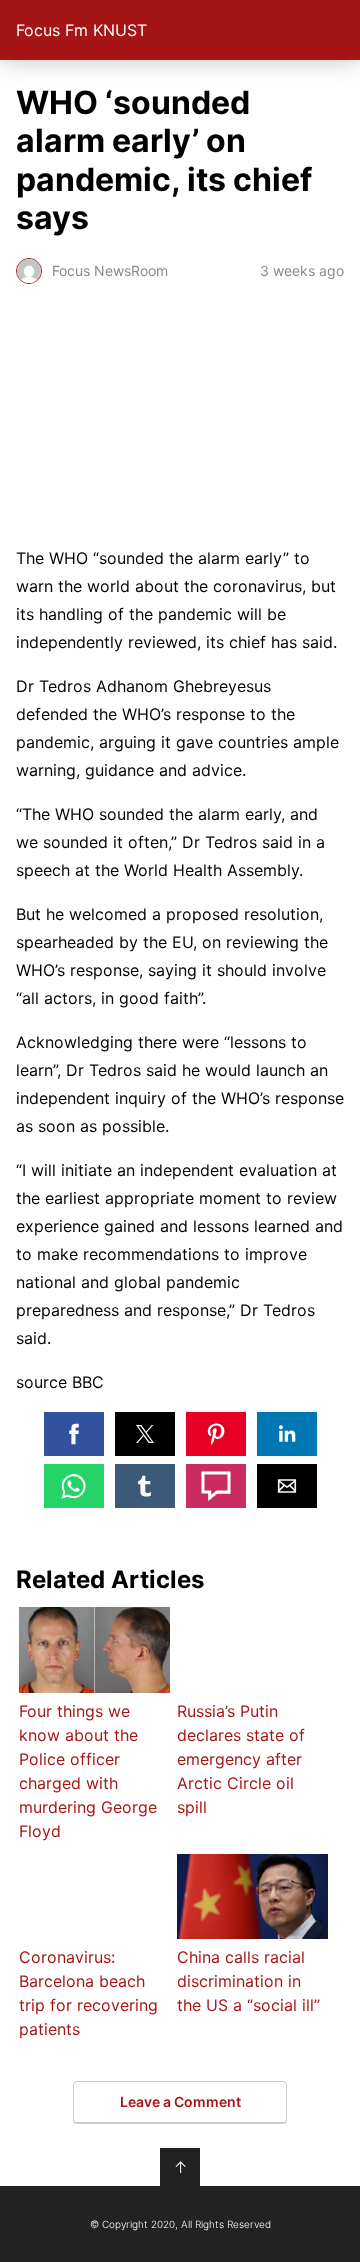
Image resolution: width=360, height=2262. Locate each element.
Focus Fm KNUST (81, 30)
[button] (74, 1434)
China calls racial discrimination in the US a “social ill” (248, 1981)
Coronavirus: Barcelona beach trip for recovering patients (88, 1993)
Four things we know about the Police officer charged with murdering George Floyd (88, 1771)
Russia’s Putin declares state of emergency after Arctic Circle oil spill (241, 1759)
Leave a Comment (180, 2101)
